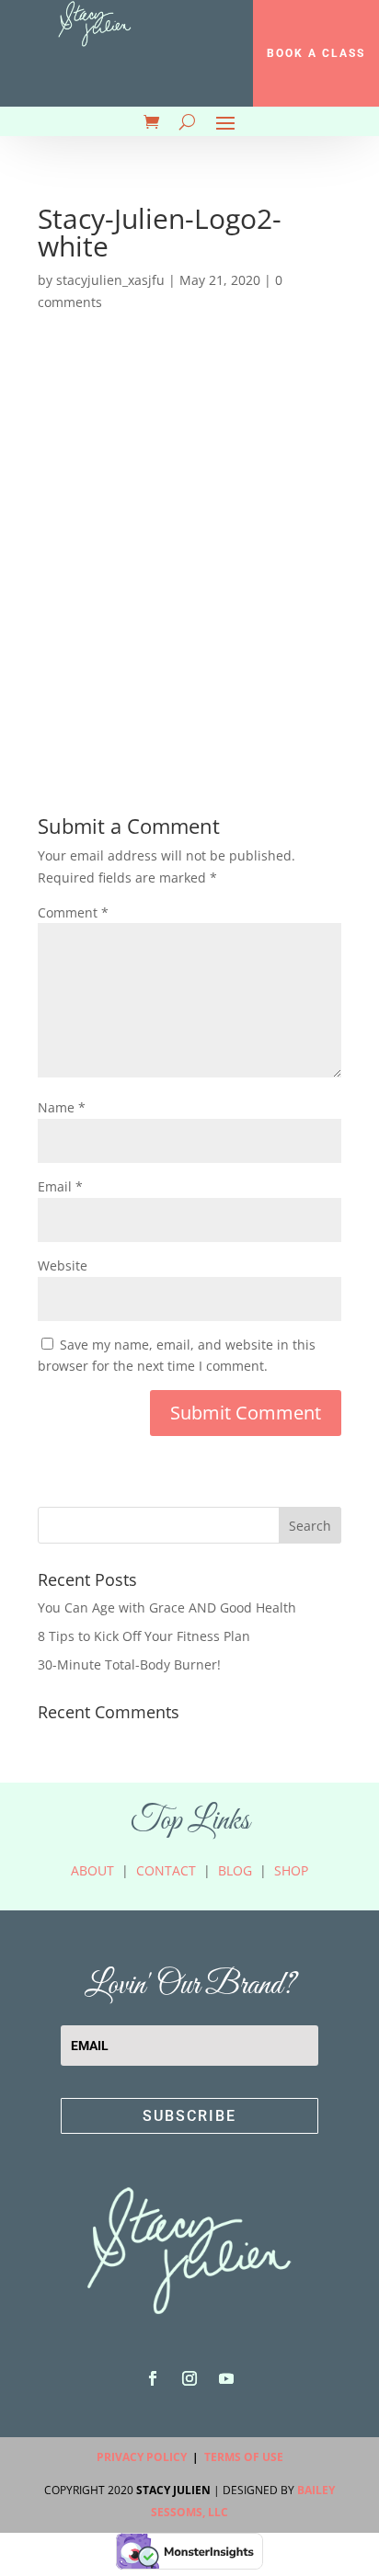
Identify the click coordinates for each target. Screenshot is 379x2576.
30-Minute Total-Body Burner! (129, 1664)
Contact (166, 1870)
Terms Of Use (244, 2457)
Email (60, 1186)
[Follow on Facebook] (153, 2378)
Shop (291, 1870)
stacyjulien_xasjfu (110, 280)
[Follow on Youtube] (226, 2378)
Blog (235, 1870)
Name (62, 1107)
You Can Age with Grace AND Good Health (167, 1607)
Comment (73, 912)
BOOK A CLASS (316, 53)
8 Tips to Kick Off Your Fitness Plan (144, 1636)
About (92, 1870)
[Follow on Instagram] (189, 2378)
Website (63, 1265)
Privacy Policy (142, 2457)
